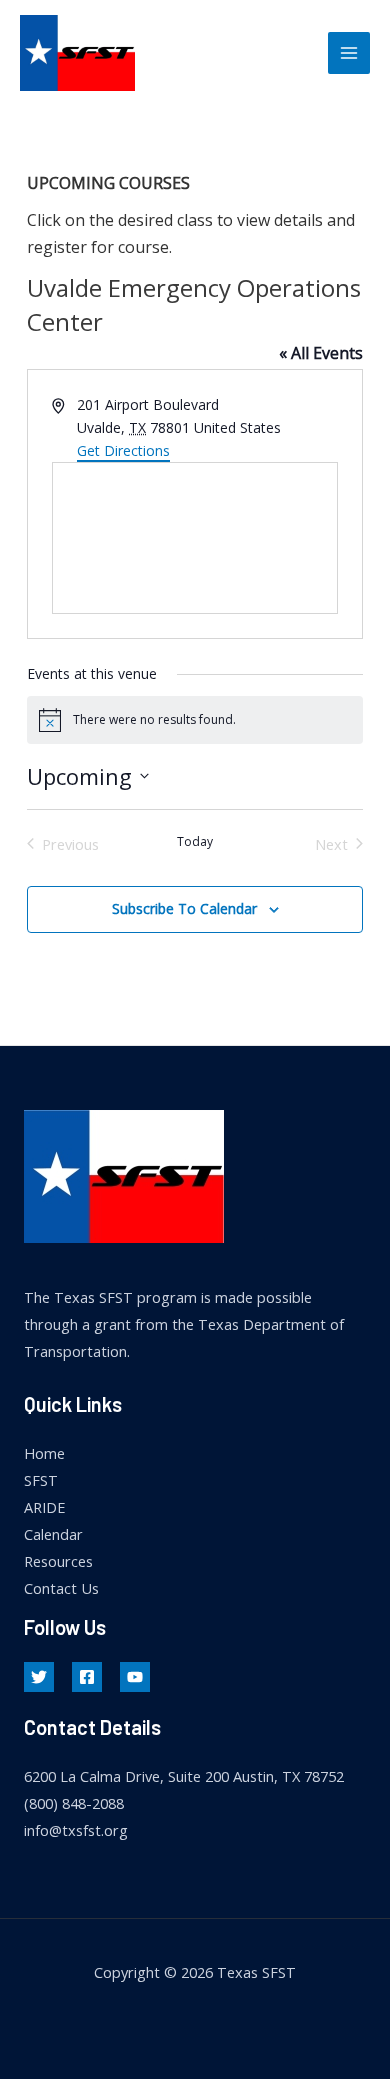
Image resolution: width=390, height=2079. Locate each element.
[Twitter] (39, 1677)
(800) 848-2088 (74, 1803)
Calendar (53, 1534)
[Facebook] (87, 1677)
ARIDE (44, 1507)
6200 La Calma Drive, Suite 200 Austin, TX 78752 (184, 1776)
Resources (58, 1561)
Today (195, 842)
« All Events (321, 353)
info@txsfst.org (76, 1830)
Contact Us (61, 1588)
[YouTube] (135, 1677)
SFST (41, 1480)
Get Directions (123, 450)
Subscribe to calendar (184, 908)
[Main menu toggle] (349, 53)
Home (44, 1453)
